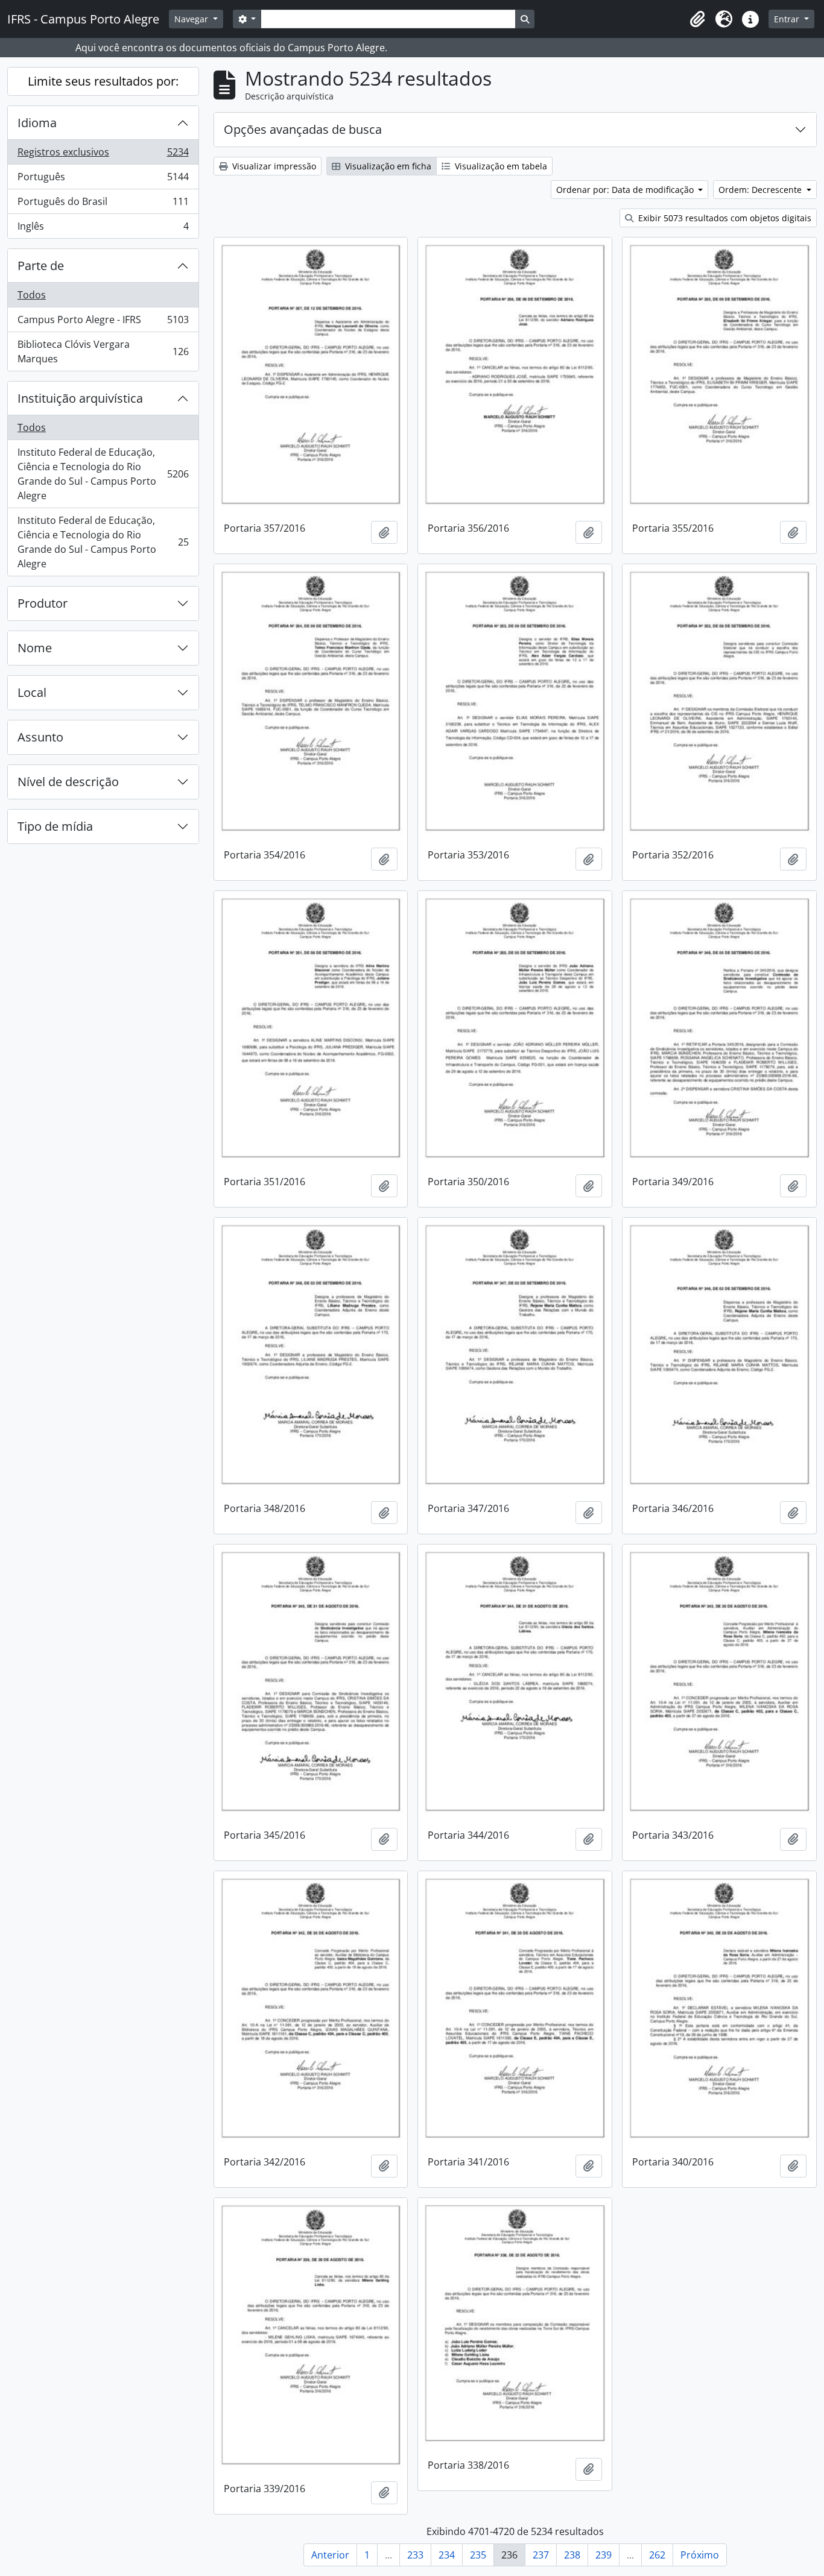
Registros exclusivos (103, 155)
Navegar (192, 19)
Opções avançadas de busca (303, 129)
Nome (35, 648)
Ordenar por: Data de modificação (626, 190)
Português (103, 180)
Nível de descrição (68, 782)
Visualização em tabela (500, 166)
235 (478, 2555)
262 (657, 2555)
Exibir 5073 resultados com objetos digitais (724, 218)
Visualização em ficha (387, 166)
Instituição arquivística (80, 398)
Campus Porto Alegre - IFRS (103, 323)
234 (447, 2555)
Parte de (41, 266)
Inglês (103, 229)
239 (604, 2555)
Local (32, 692)
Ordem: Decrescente (761, 190)
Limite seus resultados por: (103, 81)
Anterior (330, 2555)
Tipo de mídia (55, 826)
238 (572, 2555)
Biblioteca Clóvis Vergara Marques (103, 351)
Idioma (37, 123)
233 (415, 2555)
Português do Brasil (103, 204)
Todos (32, 295)
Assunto (40, 737)
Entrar (788, 19)
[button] (697, 19)
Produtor (43, 603)
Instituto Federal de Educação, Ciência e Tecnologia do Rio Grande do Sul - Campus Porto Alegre (103, 474)
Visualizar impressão (273, 166)
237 (541, 2555)
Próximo (700, 2555)
